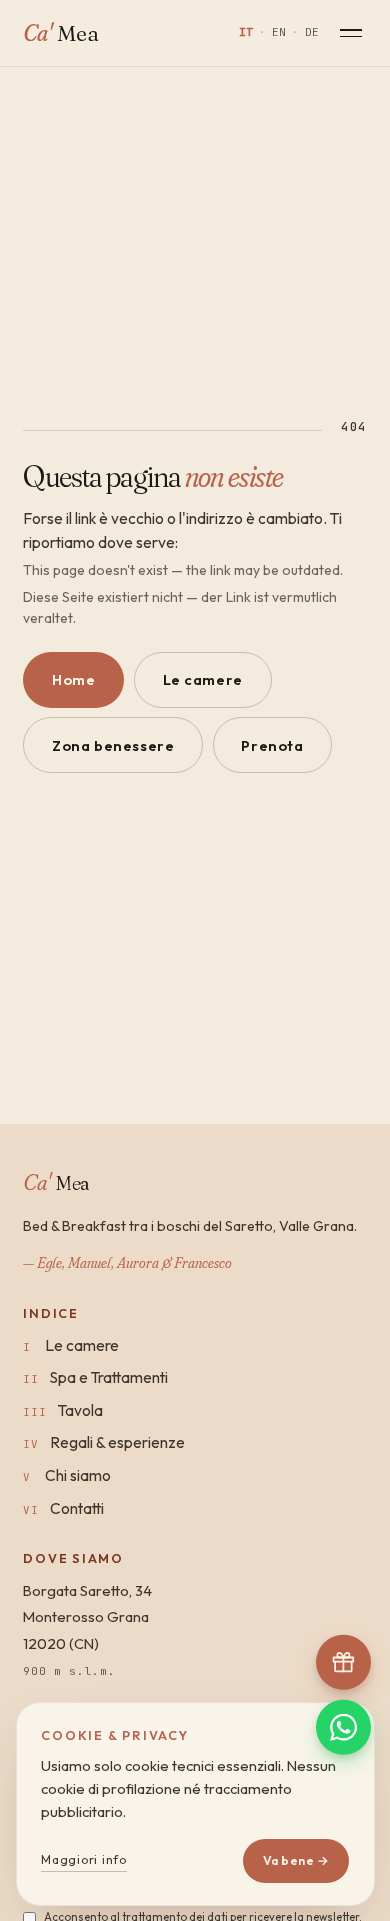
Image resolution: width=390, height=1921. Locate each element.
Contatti (77, 1508)
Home (73, 679)
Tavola (80, 1410)
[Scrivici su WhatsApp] (343, 1727)
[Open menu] (351, 33)
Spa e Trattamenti (109, 1377)
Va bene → (296, 1860)
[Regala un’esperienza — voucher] (343, 1662)
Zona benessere (113, 745)
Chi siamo (78, 1475)
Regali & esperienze (117, 1442)
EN (279, 32)
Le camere (203, 679)
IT (246, 32)
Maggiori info (83, 1859)
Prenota (272, 745)
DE (312, 32)
